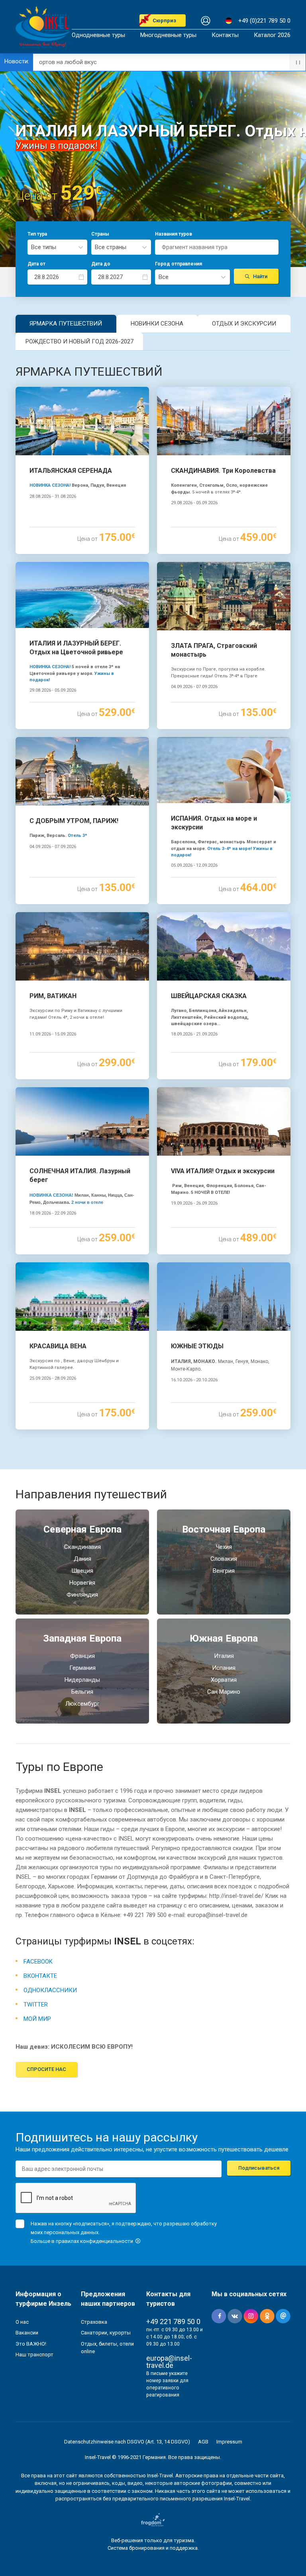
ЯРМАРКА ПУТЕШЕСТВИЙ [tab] (66, 324)
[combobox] (57, 247)
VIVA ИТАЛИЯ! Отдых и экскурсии (223, 1171)
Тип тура (37, 234)
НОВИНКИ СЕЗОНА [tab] (157, 324)
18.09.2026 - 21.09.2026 (194, 1034)
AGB (203, 2442)
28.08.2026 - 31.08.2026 (53, 496)
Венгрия (224, 1571)
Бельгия (82, 1692)
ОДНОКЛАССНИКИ (50, 1990)
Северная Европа (82, 1529)
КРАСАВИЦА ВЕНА (58, 1346)
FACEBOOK (38, 1962)
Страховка (94, 2322)
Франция (82, 1656)
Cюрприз (164, 20)
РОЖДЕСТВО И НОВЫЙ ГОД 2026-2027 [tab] (79, 341)
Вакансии (27, 2333)
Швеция (82, 1571)
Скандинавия (82, 1547)
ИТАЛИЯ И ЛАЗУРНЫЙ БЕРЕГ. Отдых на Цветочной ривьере (76, 648)
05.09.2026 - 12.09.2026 (194, 865)
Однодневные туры (98, 35)
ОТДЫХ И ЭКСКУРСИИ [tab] (244, 324)
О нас (22, 2322)
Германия (82, 1668)
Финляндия (82, 1595)
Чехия (224, 1547)
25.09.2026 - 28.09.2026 (53, 1378)
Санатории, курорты (106, 2333)
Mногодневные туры (168, 35)
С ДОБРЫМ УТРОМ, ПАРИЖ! (74, 821)
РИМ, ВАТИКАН (53, 996)
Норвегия (82, 1583)
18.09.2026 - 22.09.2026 (53, 1213)
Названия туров (174, 234)
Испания (224, 1668)
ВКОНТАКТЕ (40, 1976)
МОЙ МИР (37, 2019)
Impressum (229, 2442)
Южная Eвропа (224, 1638)
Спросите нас (46, 2069)
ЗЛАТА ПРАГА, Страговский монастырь (214, 650)
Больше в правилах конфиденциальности (82, 2241)
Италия (224, 1656)
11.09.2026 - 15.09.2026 (53, 1034)
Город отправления (178, 264)
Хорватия (224, 1680)
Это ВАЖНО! (31, 2344)
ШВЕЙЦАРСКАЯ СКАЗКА (209, 996)
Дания (82, 1559)
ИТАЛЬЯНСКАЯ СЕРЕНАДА (71, 471)
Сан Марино (224, 1692)
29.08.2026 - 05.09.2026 (194, 503)
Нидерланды (82, 1680)
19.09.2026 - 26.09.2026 (194, 1203)
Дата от (36, 264)
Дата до (101, 264)
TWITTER (36, 2005)
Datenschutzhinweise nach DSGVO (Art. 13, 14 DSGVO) (127, 2442)
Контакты (225, 35)
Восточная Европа (224, 1529)
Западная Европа (82, 1638)
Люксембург (82, 1704)
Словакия (224, 1559)
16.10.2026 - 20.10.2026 (194, 1380)
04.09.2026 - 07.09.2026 (194, 687)
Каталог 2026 (272, 35)
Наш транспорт (34, 2355)
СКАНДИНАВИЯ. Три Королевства (223, 471)
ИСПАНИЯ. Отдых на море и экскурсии (214, 823)
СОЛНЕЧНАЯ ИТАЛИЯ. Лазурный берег (80, 1175)
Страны (100, 234)
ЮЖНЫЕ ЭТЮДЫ (197, 1346)
